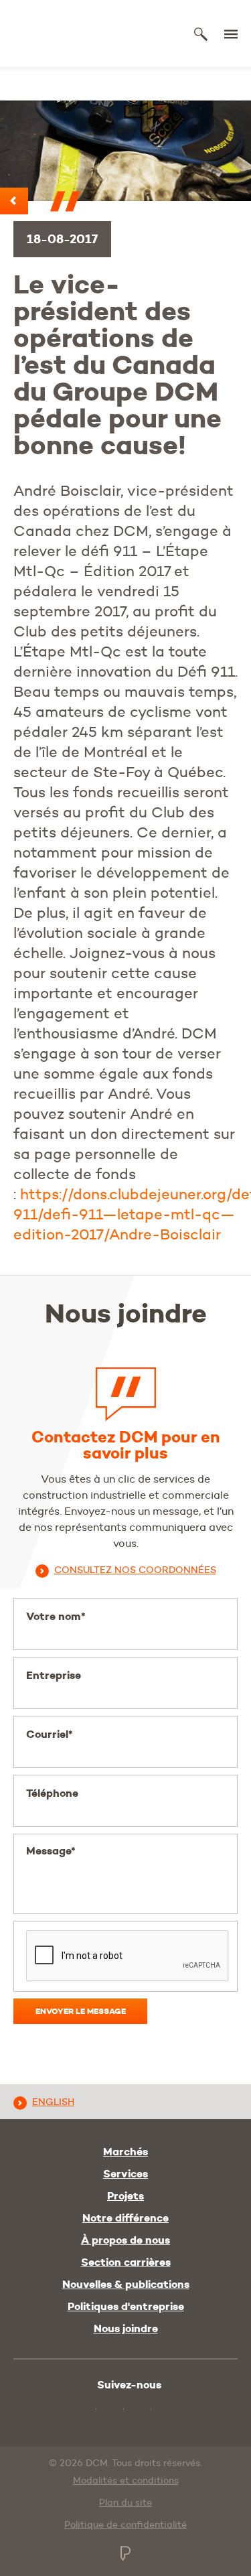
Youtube (84, 2408)
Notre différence (125, 2218)
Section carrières (126, 2262)
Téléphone (52, 1793)
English (53, 2102)
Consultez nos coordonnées (135, 1570)
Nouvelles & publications (126, 2285)
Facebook (141, 2410)
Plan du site (125, 2502)
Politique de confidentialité (125, 2524)
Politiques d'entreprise (126, 2307)
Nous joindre (126, 2329)
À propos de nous (125, 2240)
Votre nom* (56, 1616)
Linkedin (113, 2410)
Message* (51, 1851)
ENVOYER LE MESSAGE (81, 2011)
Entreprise (54, 1675)
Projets (125, 2196)
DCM (62, 34)
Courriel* (50, 1734)
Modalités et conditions (126, 2480)
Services (125, 2174)
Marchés (125, 2152)
